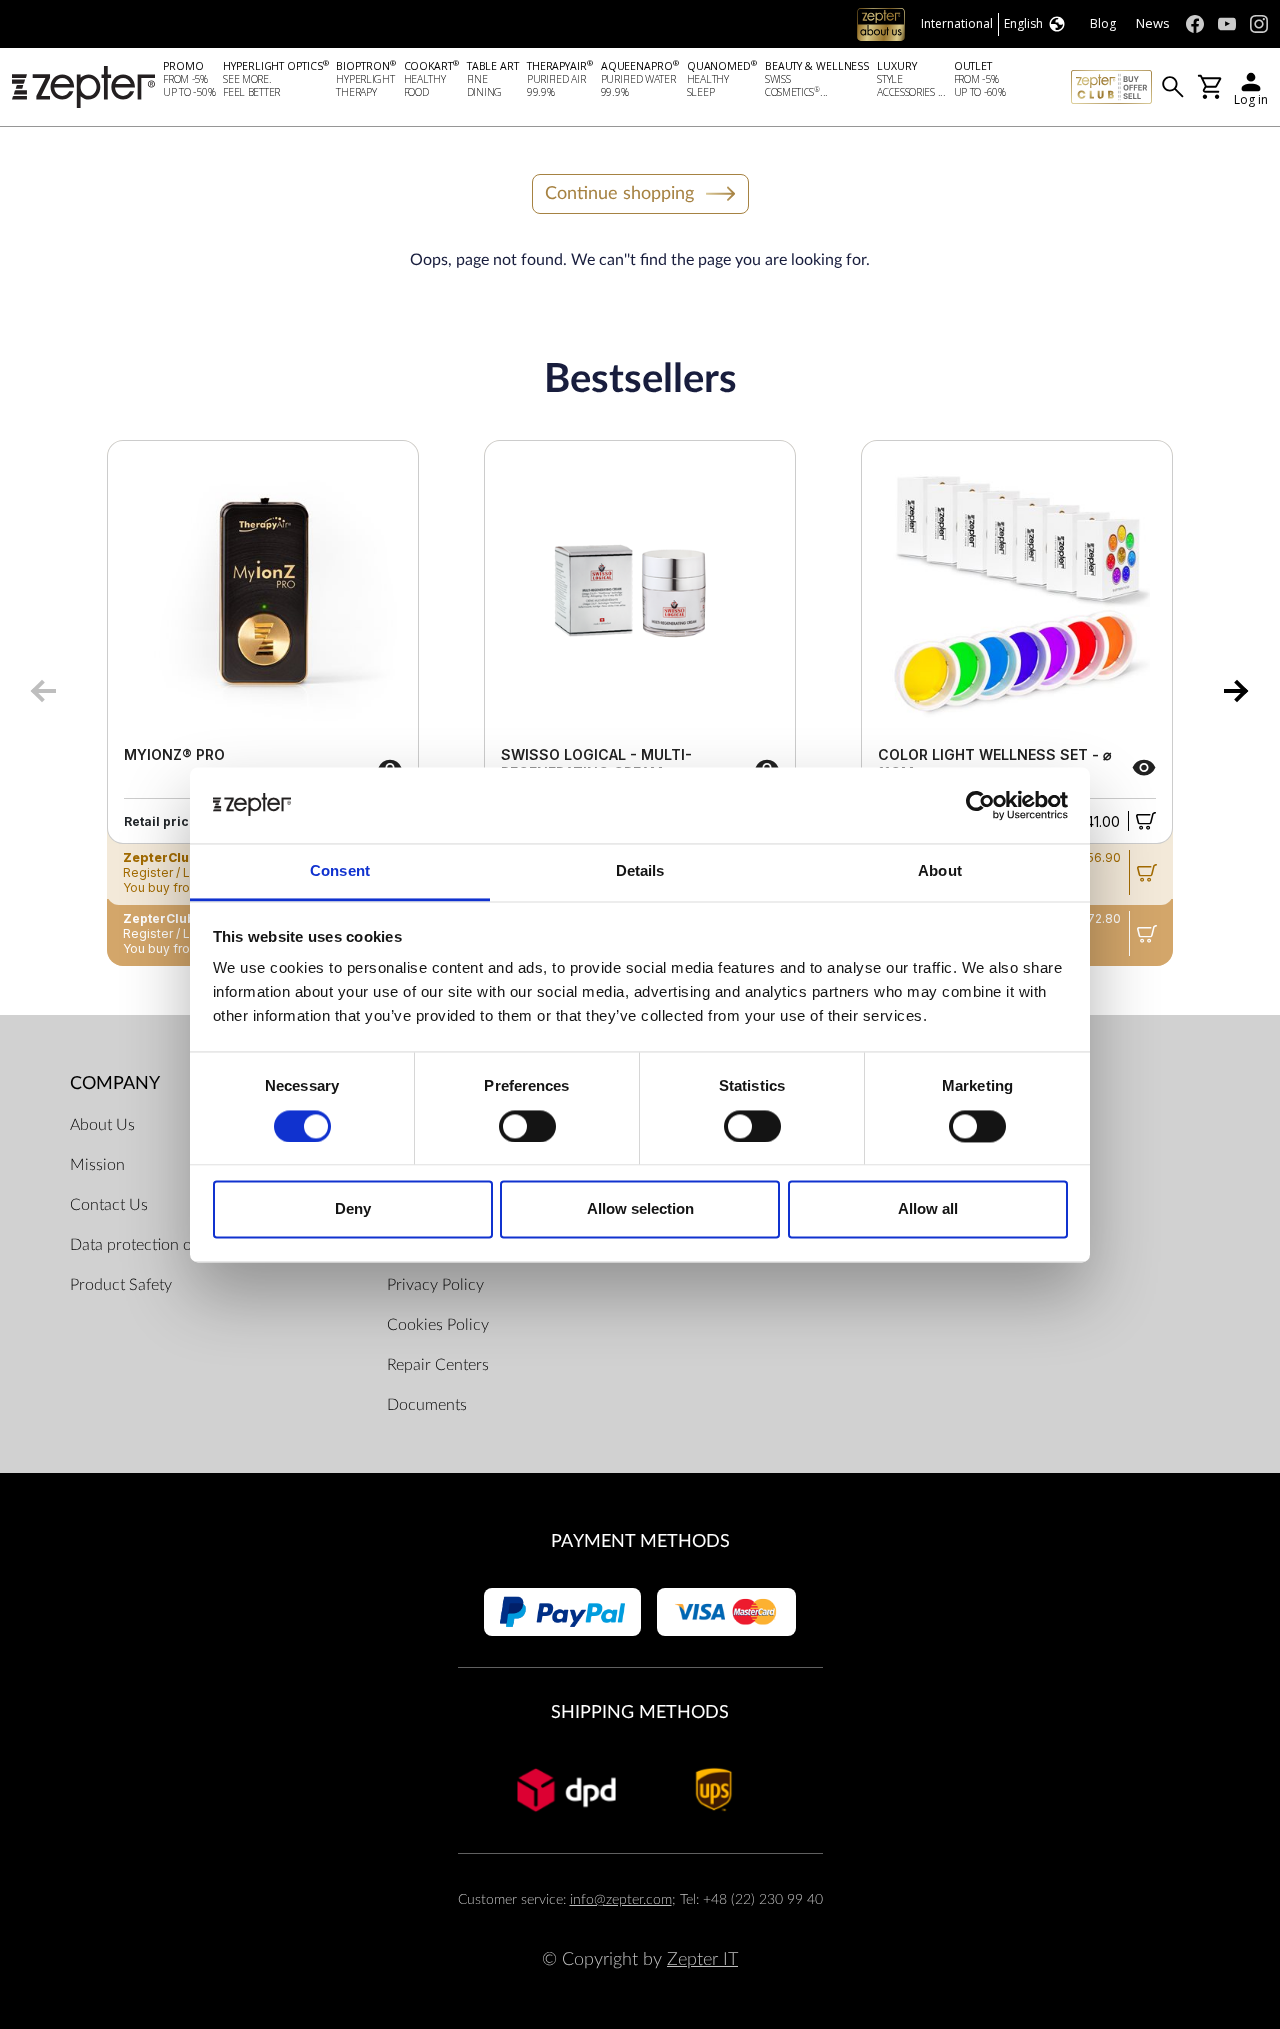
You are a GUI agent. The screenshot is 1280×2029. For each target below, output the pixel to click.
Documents (427, 1405)
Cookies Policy (438, 1325)
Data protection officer (148, 1245)
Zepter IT (702, 1959)
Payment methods (640, 1541)
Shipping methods (640, 1712)
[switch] (527, 1126)
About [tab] (940, 871)
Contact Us (109, 1205)
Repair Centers (438, 1365)
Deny (353, 1209)
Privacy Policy (435, 1285)
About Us (102, 1125)
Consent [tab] (340, 871)
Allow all (928, 1209)
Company (115, 1083)
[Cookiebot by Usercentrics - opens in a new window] (980, 805)
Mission (97, 1165)
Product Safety (121, 1285)
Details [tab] (640, 871)
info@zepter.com (621, 1899)
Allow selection (640, 1209)
